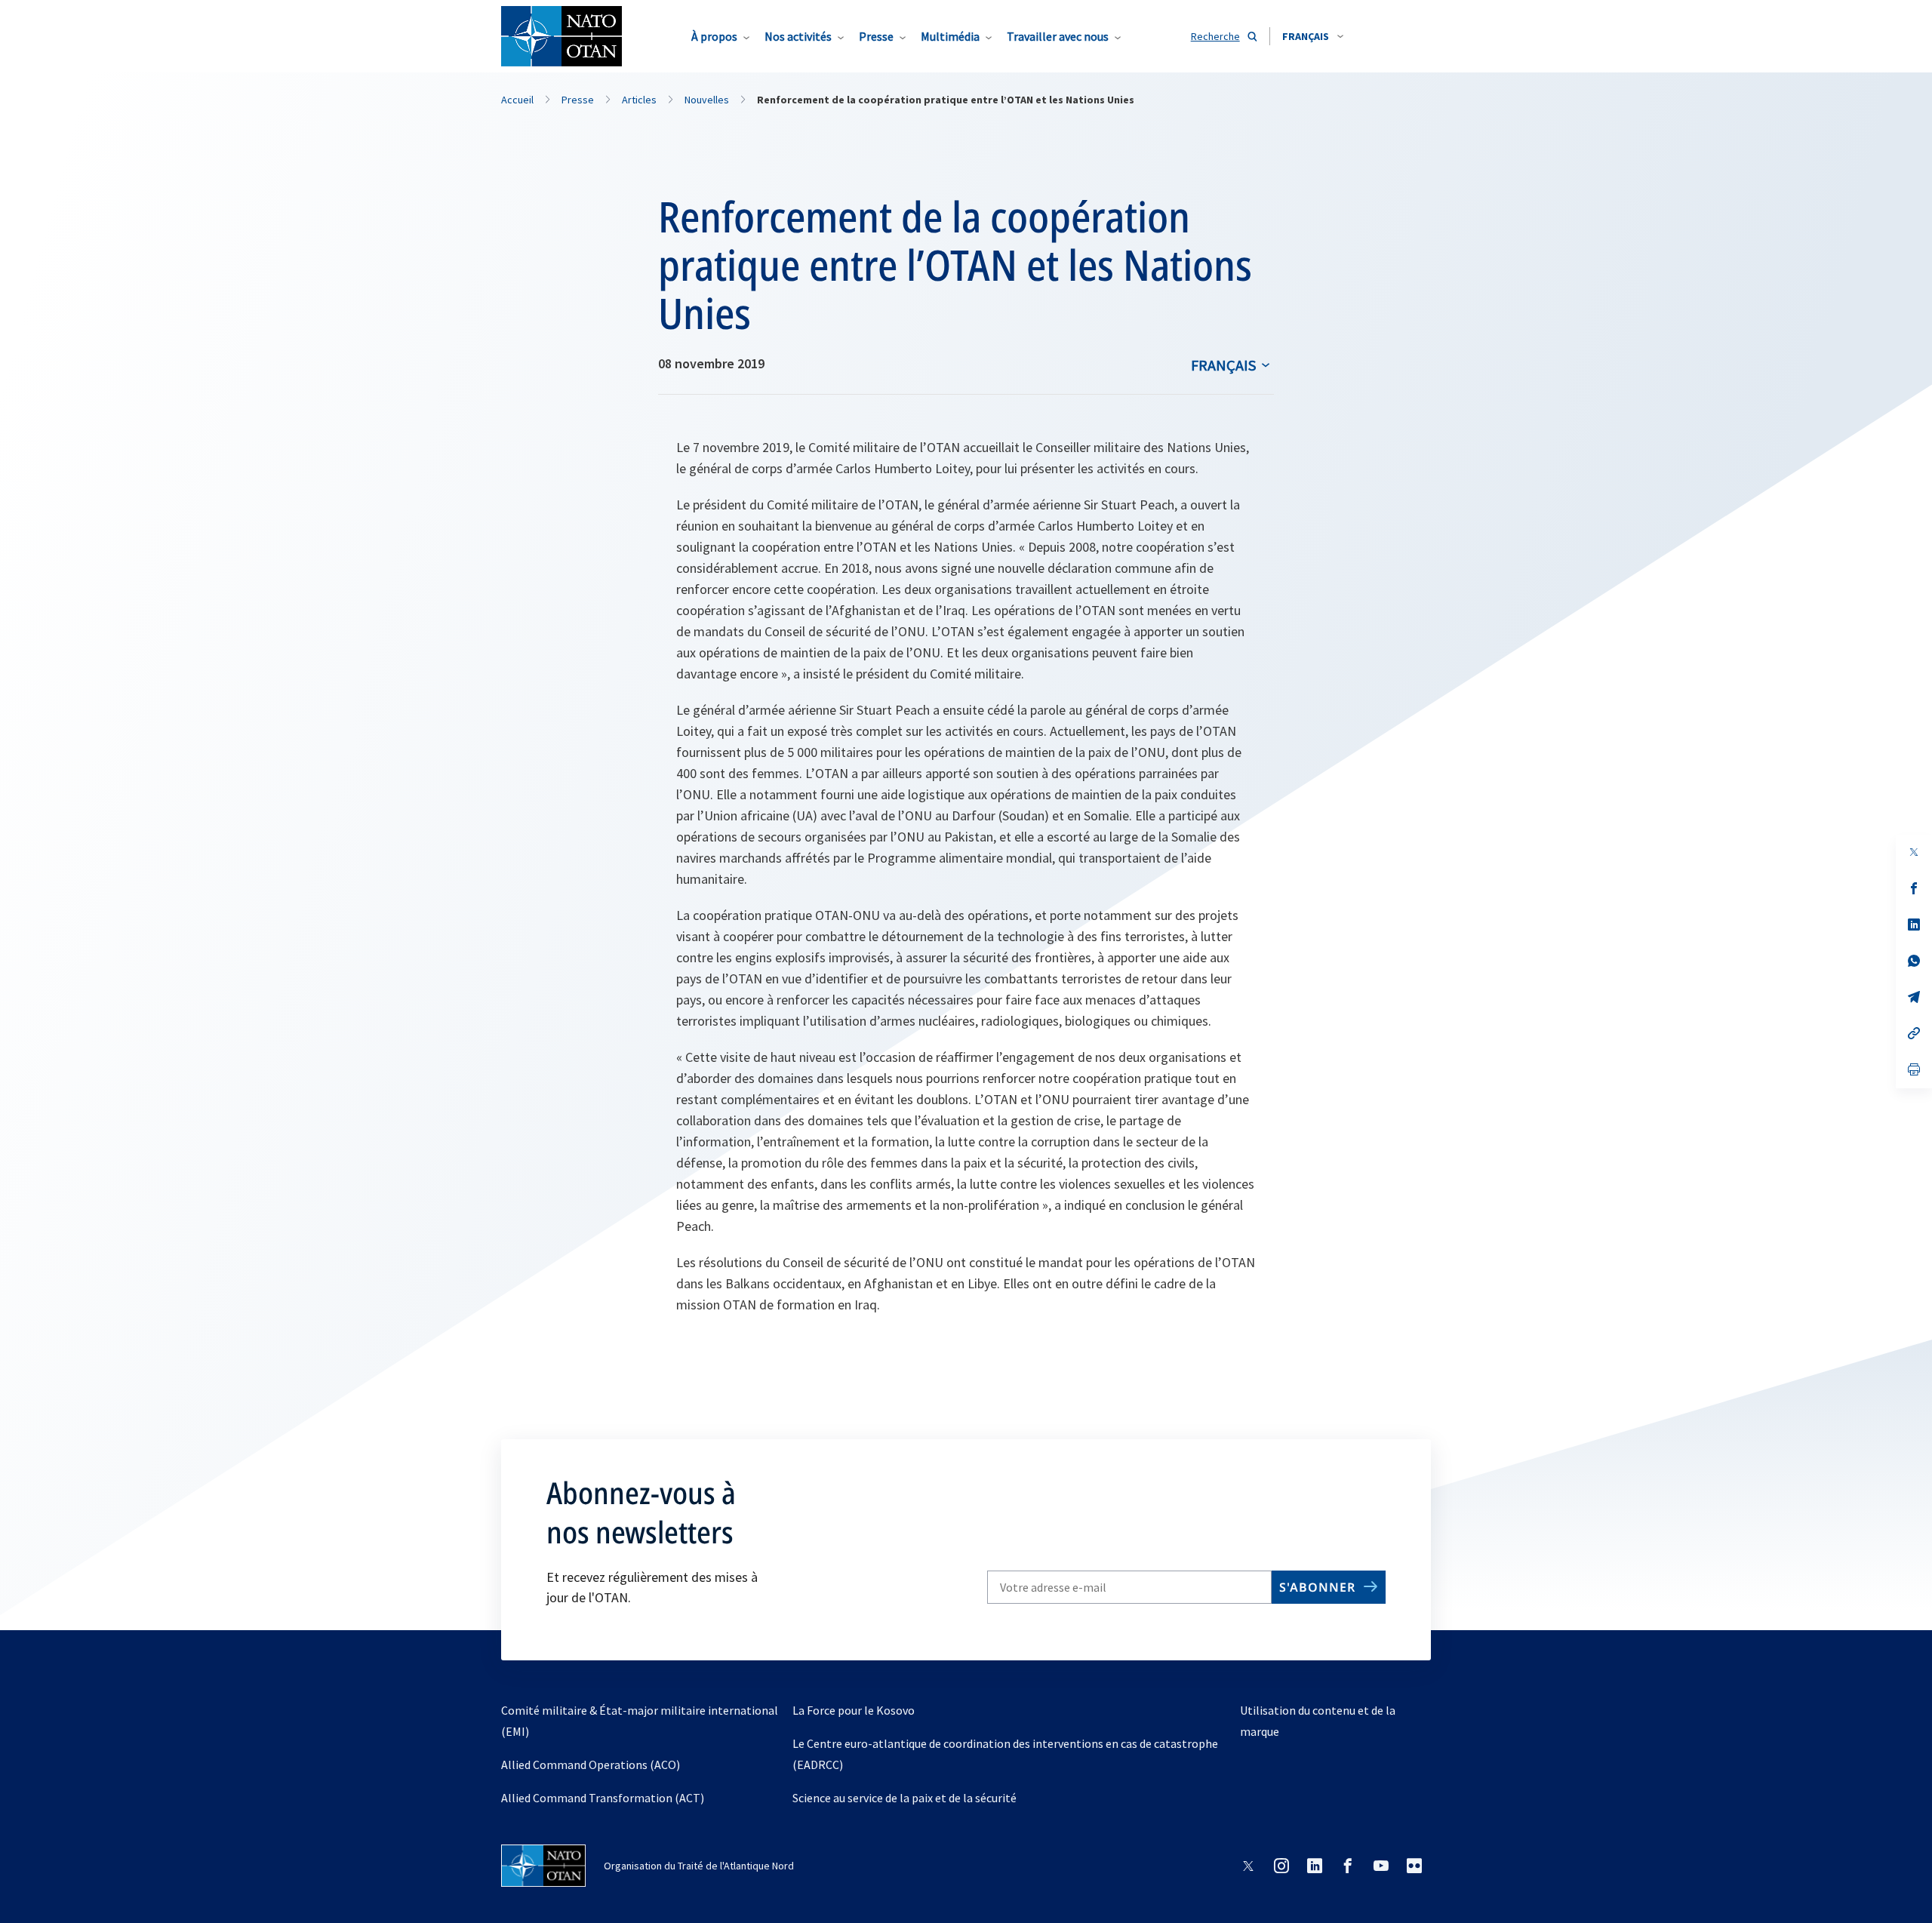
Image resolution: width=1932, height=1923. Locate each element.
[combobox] (1313, 36)
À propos (714, 36)
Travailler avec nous (1058, 36)
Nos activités (798, 36)
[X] (1914, 852)
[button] (1313, 36)
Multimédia (950, 36)
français (1223, 365)
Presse (876, 36)
